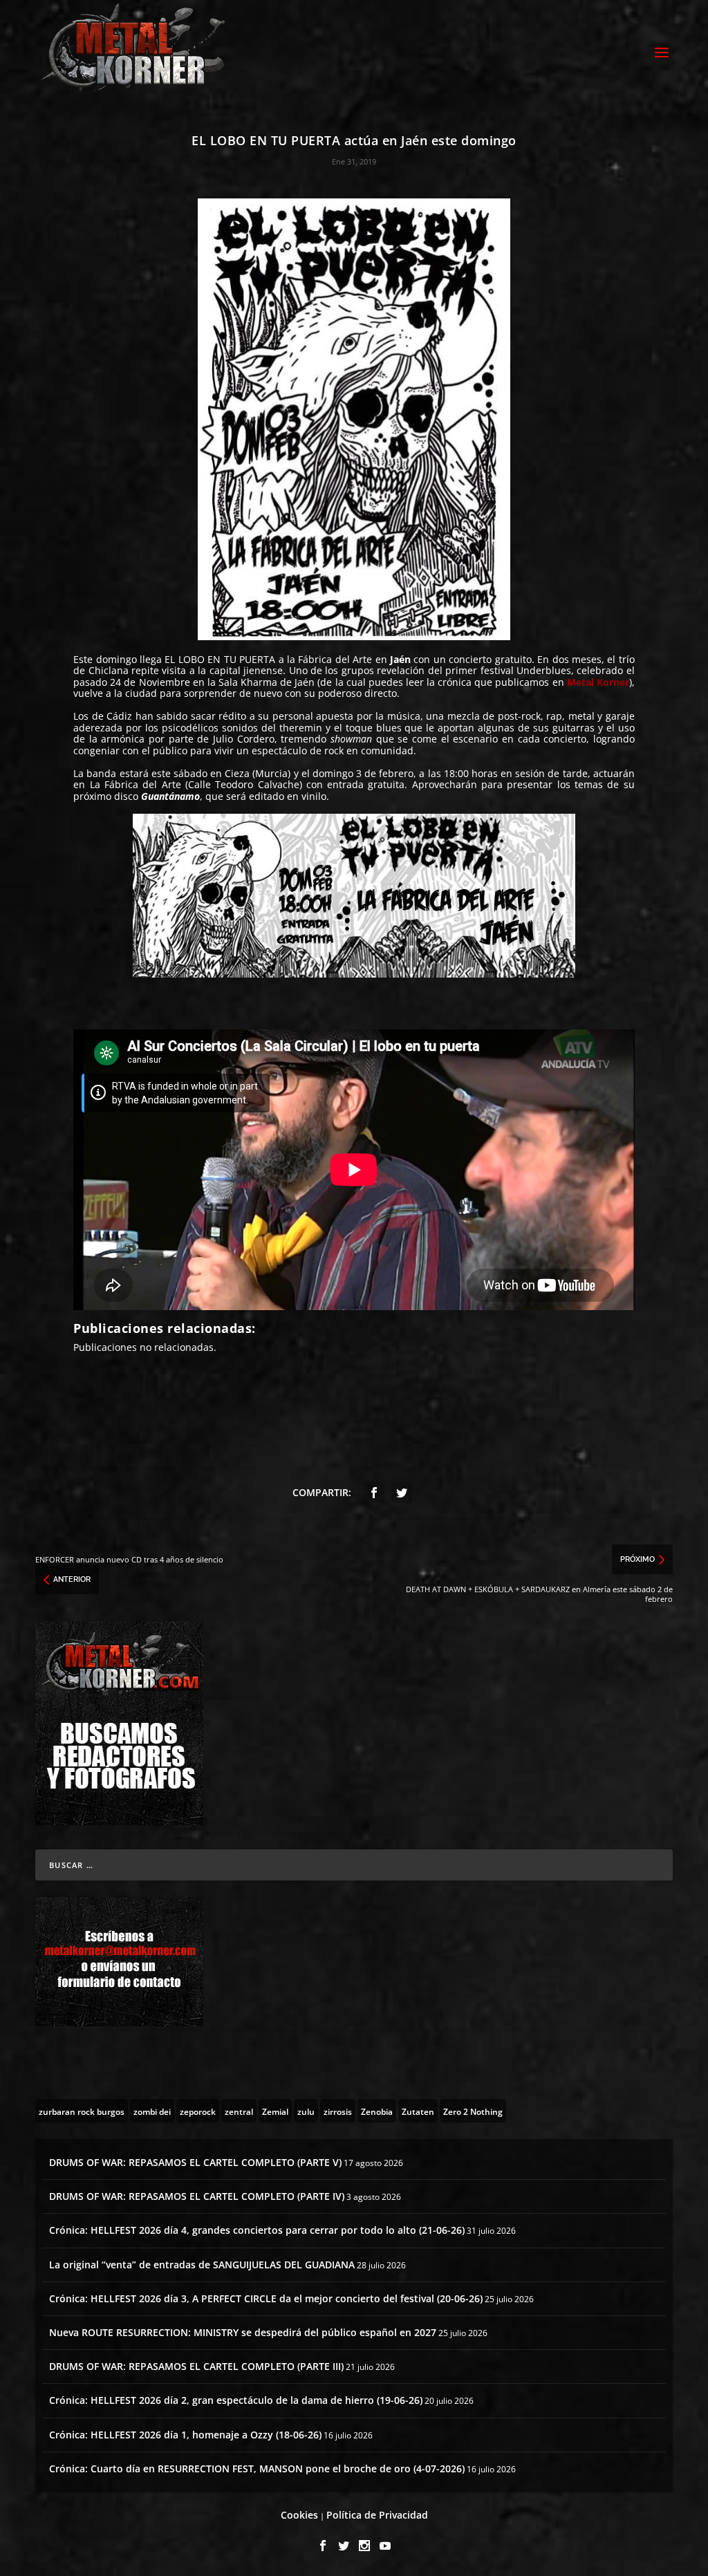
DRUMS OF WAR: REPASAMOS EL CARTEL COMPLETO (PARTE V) (195, 2162)
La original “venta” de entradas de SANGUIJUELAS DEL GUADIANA (202, 2265)
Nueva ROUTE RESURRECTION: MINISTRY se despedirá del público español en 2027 (243, 2332)
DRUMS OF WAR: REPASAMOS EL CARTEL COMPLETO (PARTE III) (196, 2366)
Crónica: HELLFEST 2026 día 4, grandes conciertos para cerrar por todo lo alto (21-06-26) (257, 2230)
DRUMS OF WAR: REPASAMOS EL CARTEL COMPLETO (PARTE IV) (197, 2196)
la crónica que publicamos (488, 682)
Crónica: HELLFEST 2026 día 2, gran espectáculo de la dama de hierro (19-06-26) (236, 2400)
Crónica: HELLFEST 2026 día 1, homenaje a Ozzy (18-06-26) (185, 2435)
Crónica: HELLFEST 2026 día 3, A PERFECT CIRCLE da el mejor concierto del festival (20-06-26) (266, 2298)
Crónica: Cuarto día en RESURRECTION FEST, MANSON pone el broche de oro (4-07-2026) (257, 2468)
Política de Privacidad (377, 2515)
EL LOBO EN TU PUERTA (220, 659)
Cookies (299, 2515)
